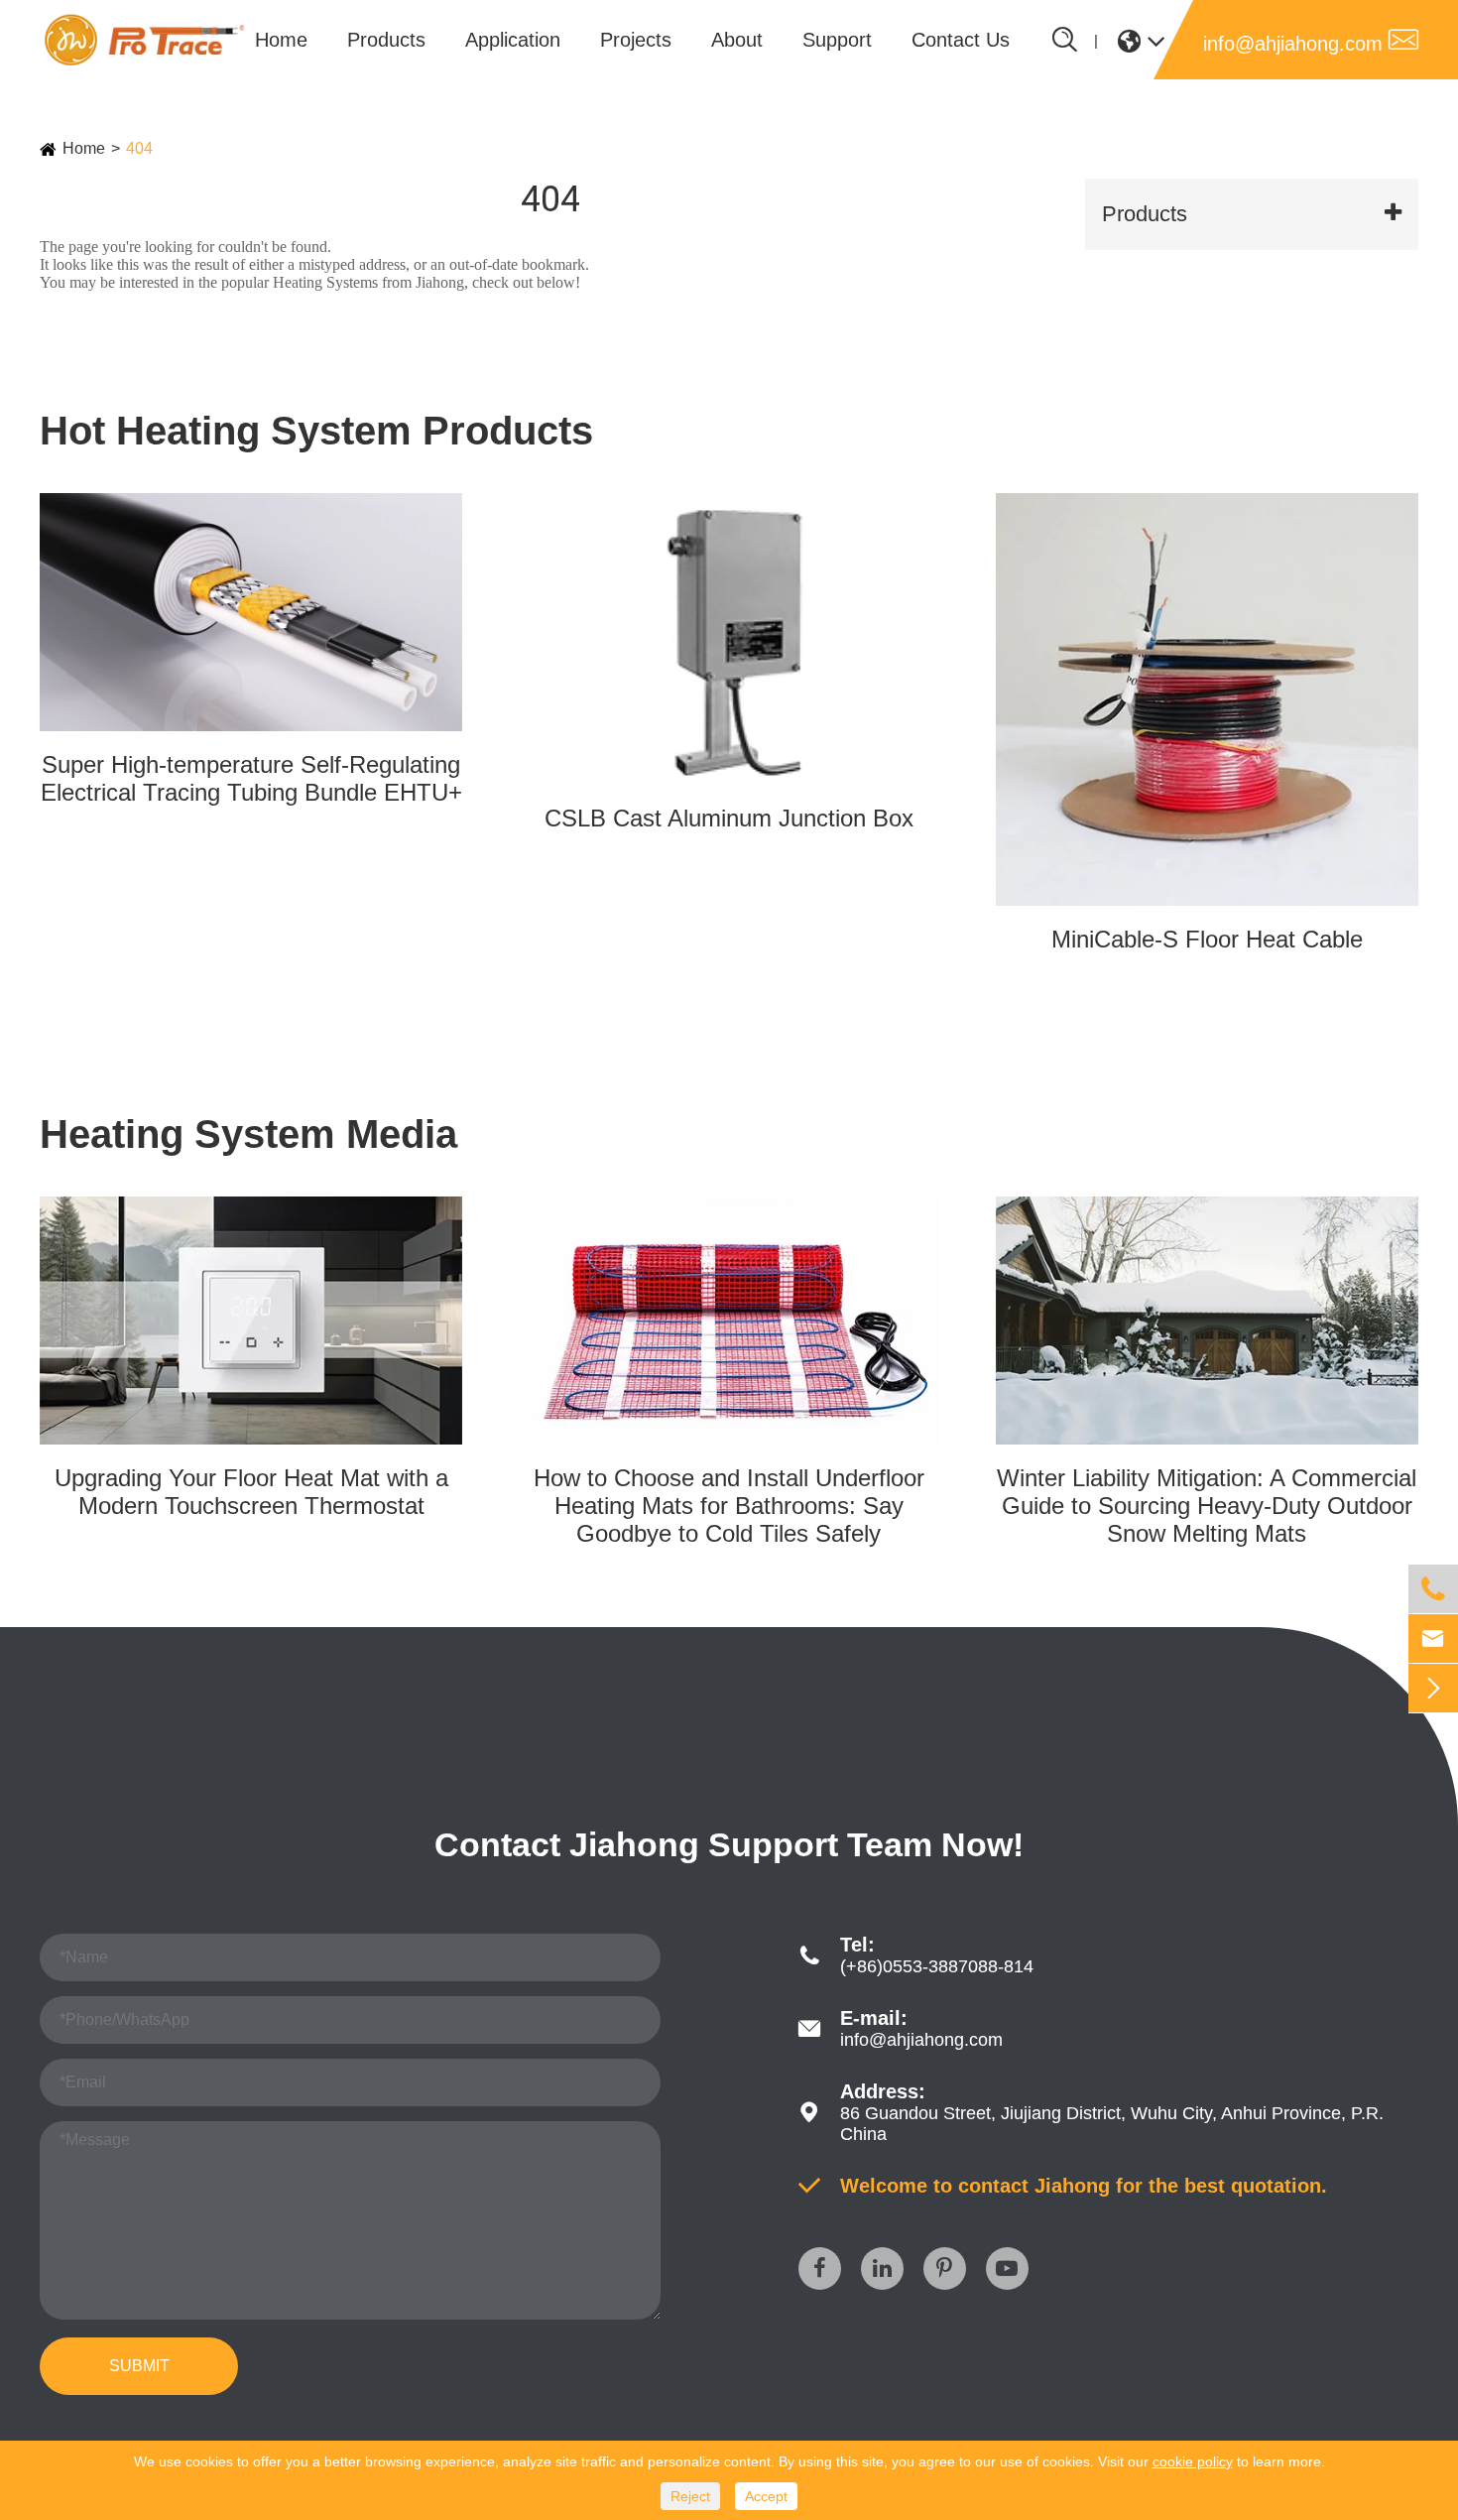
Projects (636, 40)
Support (837, 40)
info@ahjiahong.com (1311, 40)
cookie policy (1193, 2461)
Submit (139, 2366)
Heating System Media (248, 1134)
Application (513, 40)
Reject (690, 2496)
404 (139, 148)
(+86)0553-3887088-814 (937, 1966)
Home (281, 40)
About (737, 40)
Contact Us (961, 40)
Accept (766, 2496)
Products (386, 40)
